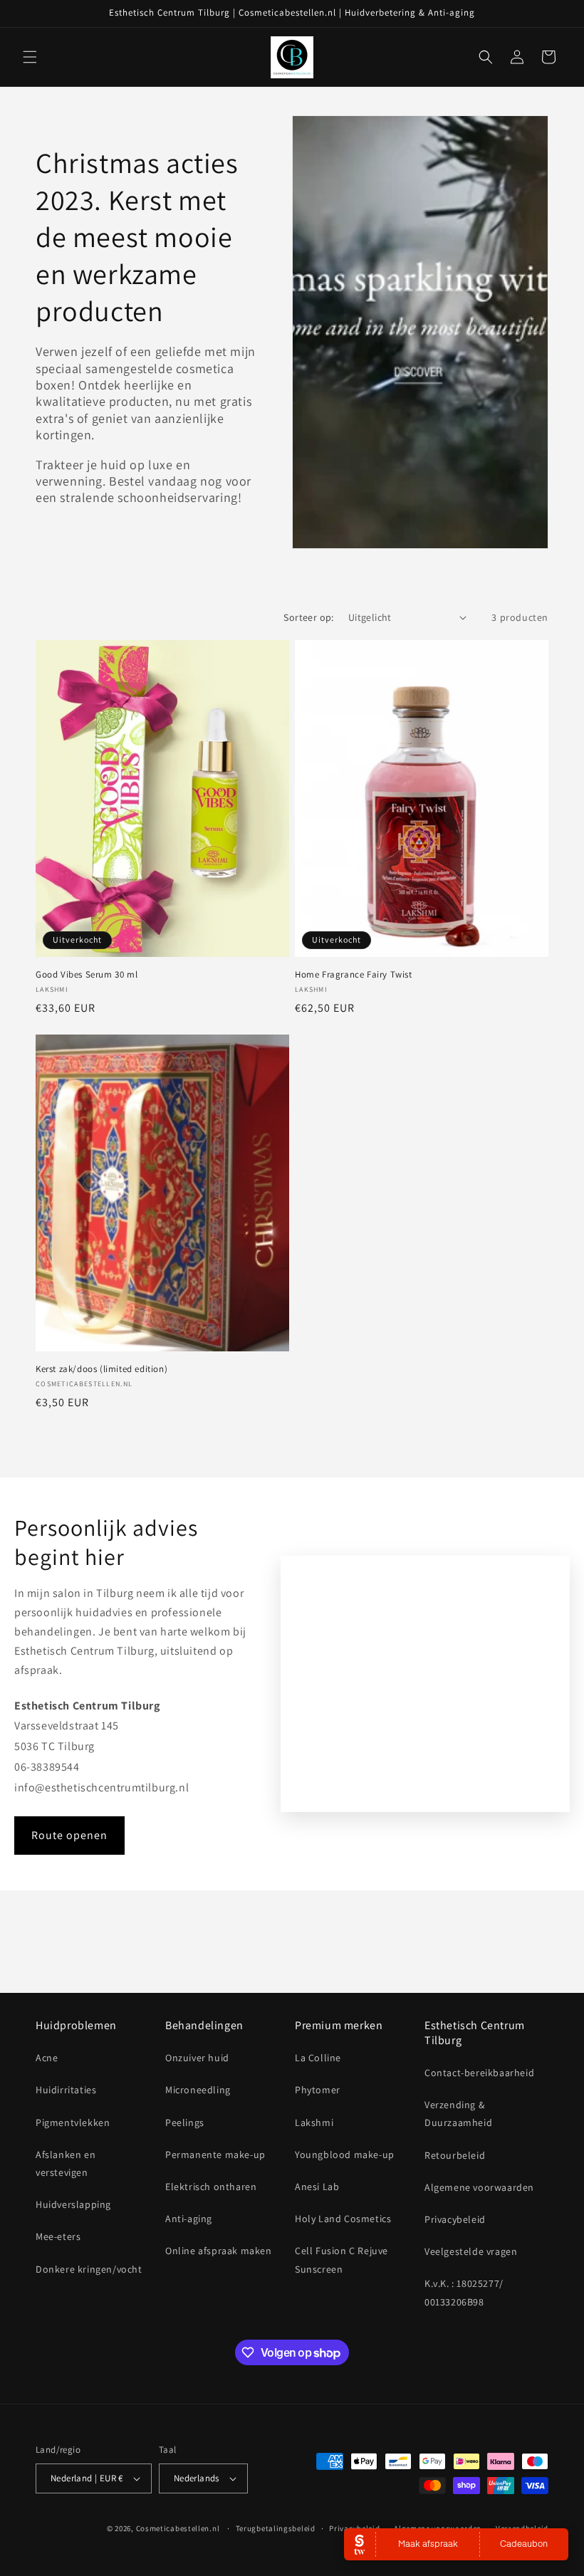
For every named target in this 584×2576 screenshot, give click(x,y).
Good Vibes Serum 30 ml (87, 975)
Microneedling (198, 2090)
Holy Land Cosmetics (343, 2219)
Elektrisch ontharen (211, 2187)
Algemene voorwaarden (479, 2187)
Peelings (185, 2122)
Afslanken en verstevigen (66, 2163)
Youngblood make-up (345, 2154)
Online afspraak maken (219, 2251)
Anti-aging (189, 2219)
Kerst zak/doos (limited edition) (101, 1369)
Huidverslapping (73, 2204)
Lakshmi (314, 2122)
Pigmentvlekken (73, 2122)
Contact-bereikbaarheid (479, 2073)
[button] (30, 57)
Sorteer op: (308, 617)
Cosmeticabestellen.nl (178, 2528)
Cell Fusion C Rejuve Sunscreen (341, 2260)
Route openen (69, 1835)
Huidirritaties (66, 2090)
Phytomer (318, 2090)
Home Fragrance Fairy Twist (354, 975)
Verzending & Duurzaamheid (458, 2114)
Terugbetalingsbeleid (276, 2528)
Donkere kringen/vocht (89, 2269)
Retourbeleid (455, 2155)
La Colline (318, 2058)
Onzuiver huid (197, 2058)
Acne (47, 2058)
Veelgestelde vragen (471, 2251)
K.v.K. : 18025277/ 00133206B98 (464, 2292)
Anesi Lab (317, 2187)
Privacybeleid (455, 2219)
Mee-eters (58, 2236)
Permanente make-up (215, 2154)
